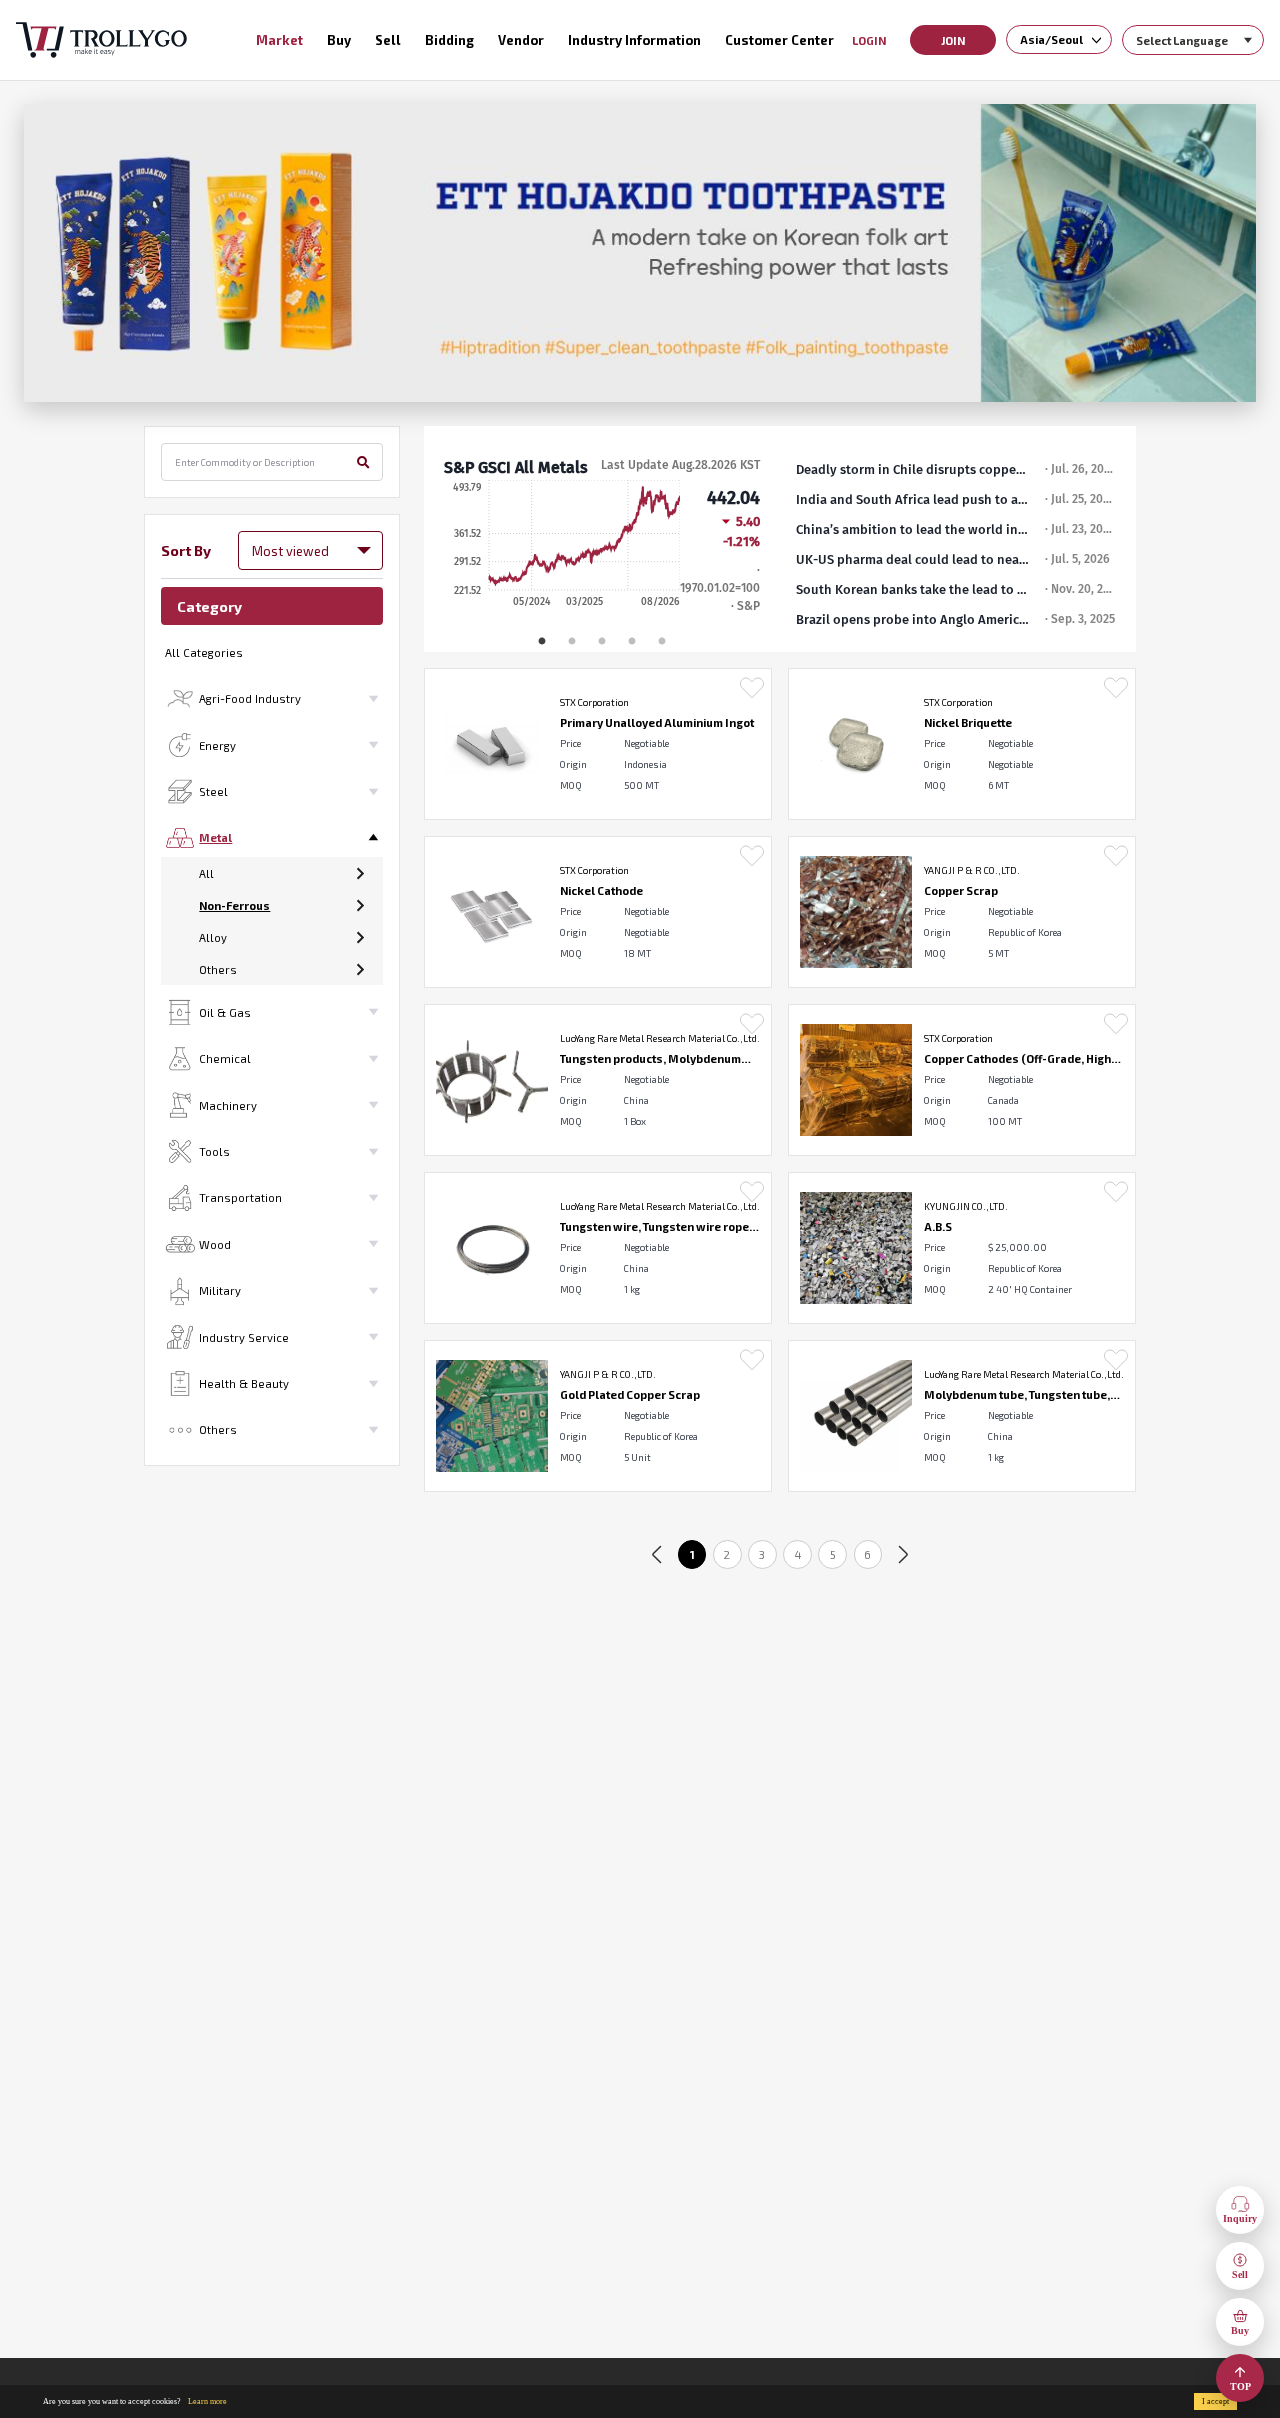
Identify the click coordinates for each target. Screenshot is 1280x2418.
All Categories (204, 652)
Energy (217, 745)
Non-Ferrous (234, 905)
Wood (215, 1244)
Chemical (225, 1058)
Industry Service (244, 1337)
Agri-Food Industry (250, 698)
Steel (213, 791)
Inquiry (1240, 2218)
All (206, 873)
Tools (214, 1151)
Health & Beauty (244, 1383)
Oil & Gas (225, 1012)
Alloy (213, 937)
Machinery (228, 1105)
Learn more (207, 2401)
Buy (1240, 2330)
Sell (1240, 2274)
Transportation (240, 1197)
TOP (1240, 2386)
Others (218, 969)
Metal (215, 837)
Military (220, 1290)
